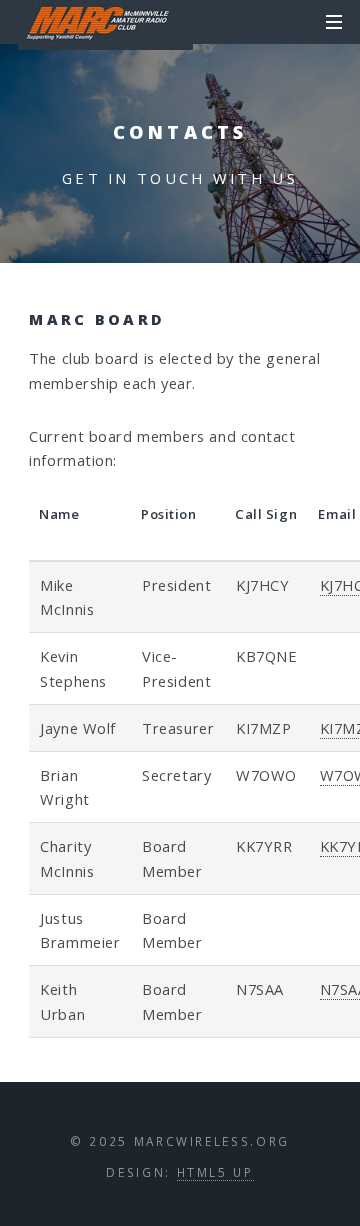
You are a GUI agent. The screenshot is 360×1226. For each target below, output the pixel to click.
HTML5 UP (215, 1172)
